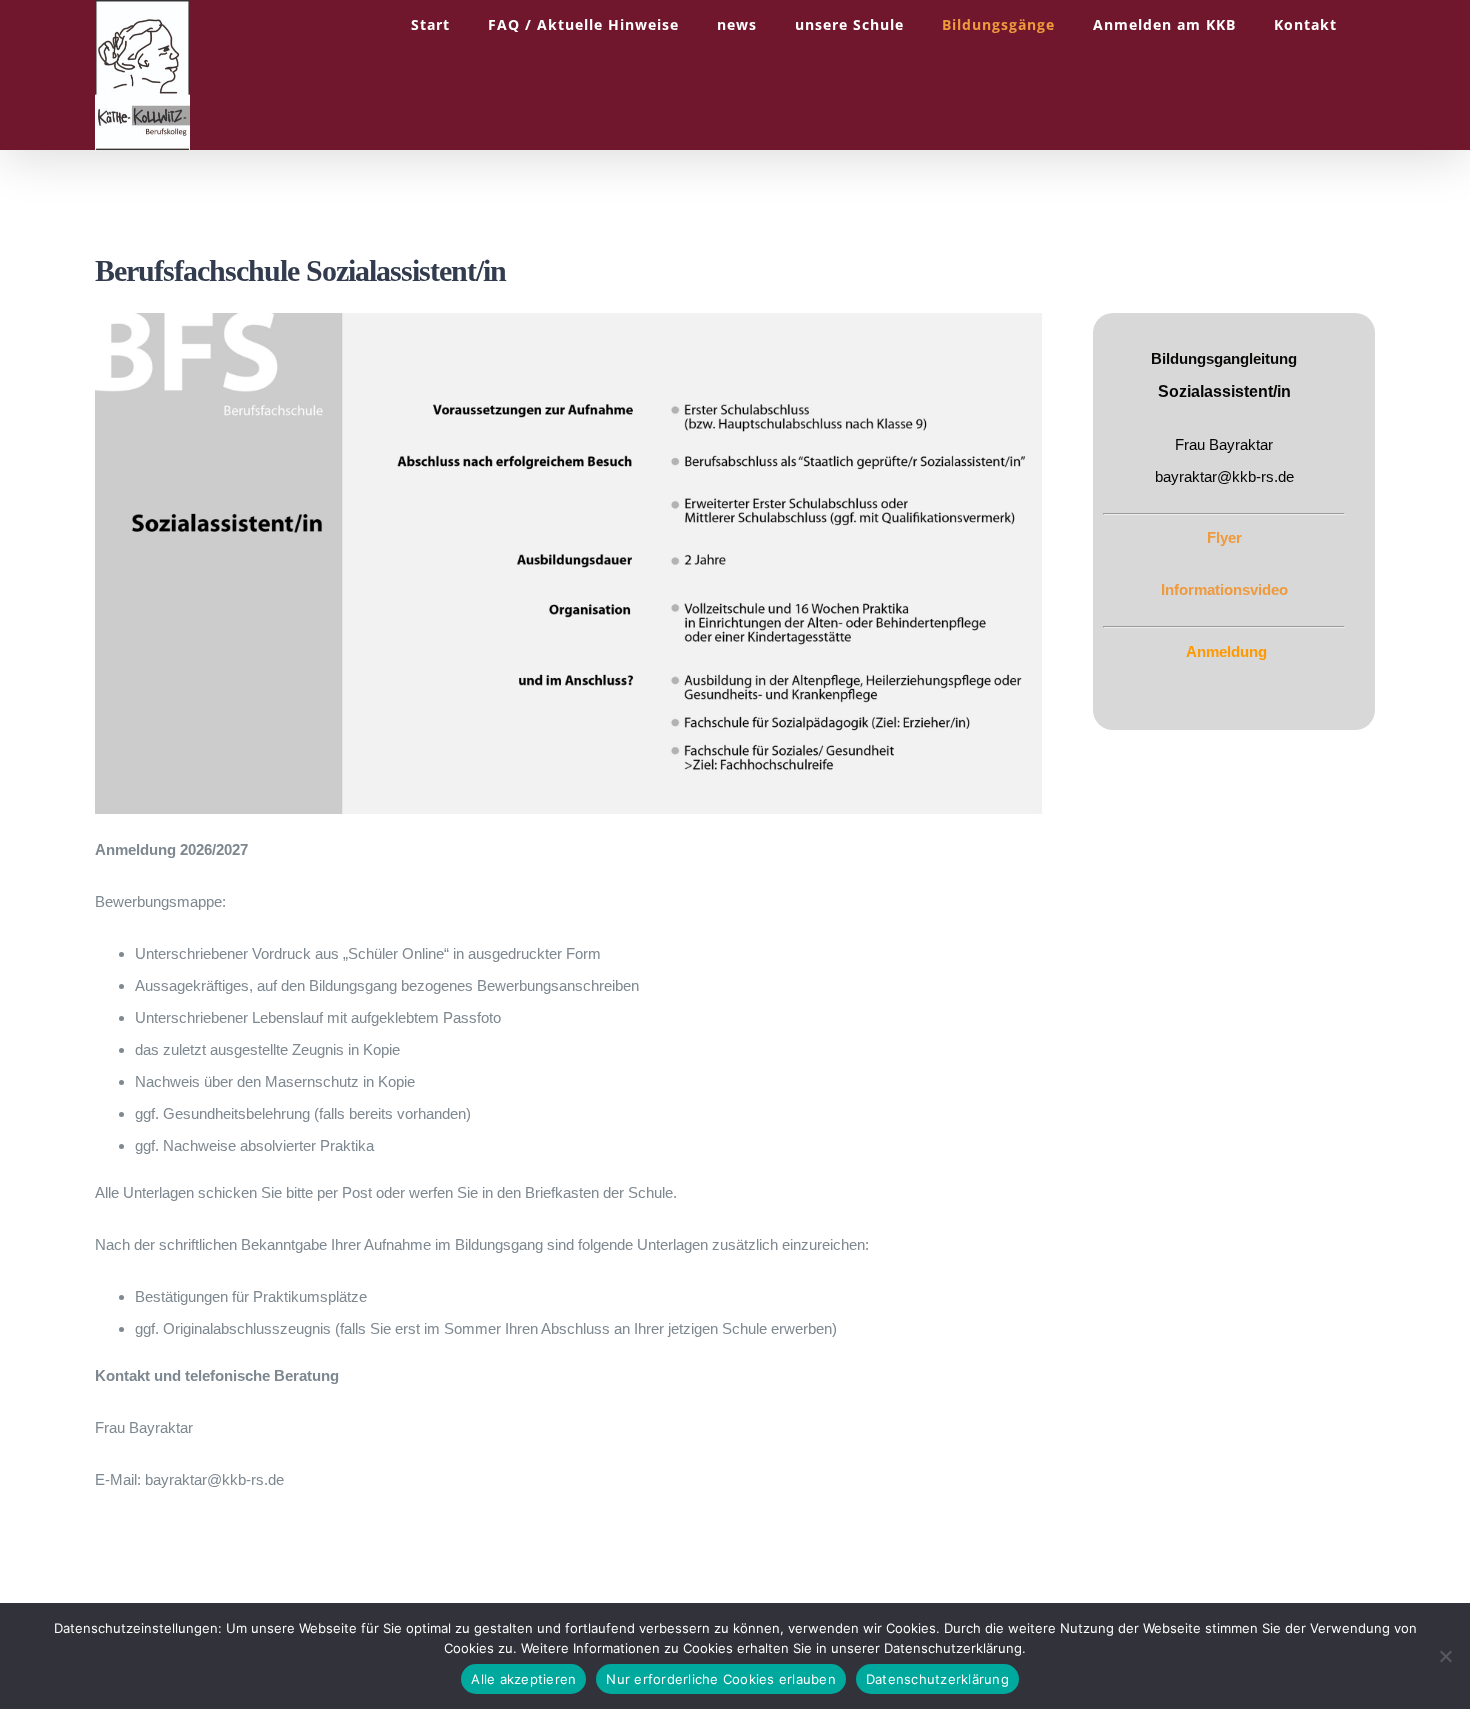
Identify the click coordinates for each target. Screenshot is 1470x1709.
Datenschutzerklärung (937, 1679)
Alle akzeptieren (523, 1679)
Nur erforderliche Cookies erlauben (721, 1679)
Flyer (1224, 537)
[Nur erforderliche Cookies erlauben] (1445, 1656)
